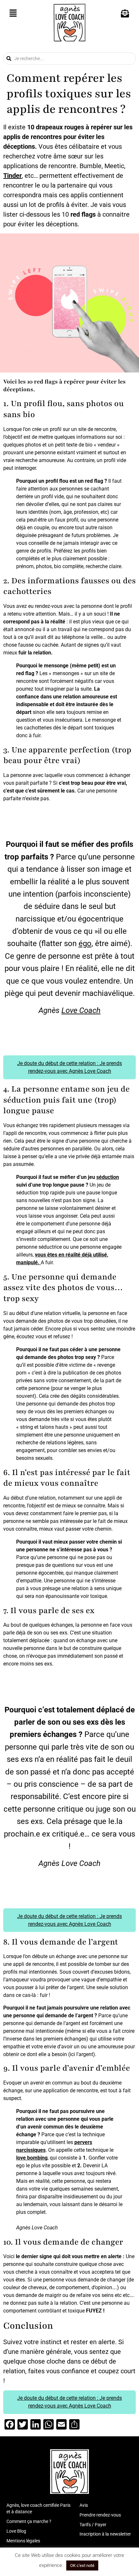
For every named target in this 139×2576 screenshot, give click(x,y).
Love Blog (16, 2531)
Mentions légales (23, 2541)
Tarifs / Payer (93, 2525)
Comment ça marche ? (29, 2521)
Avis (84, 2505)
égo (85, 943)
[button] (13, 14)
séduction (108, 1177)
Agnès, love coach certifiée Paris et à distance (38, 2508)
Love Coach (81, 1010)
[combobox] (69, 59)
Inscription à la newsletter (105, 2534)
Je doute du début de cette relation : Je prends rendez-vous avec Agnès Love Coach (69, 1067)
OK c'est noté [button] (82, 2565)
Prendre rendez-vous (100, 2515)
